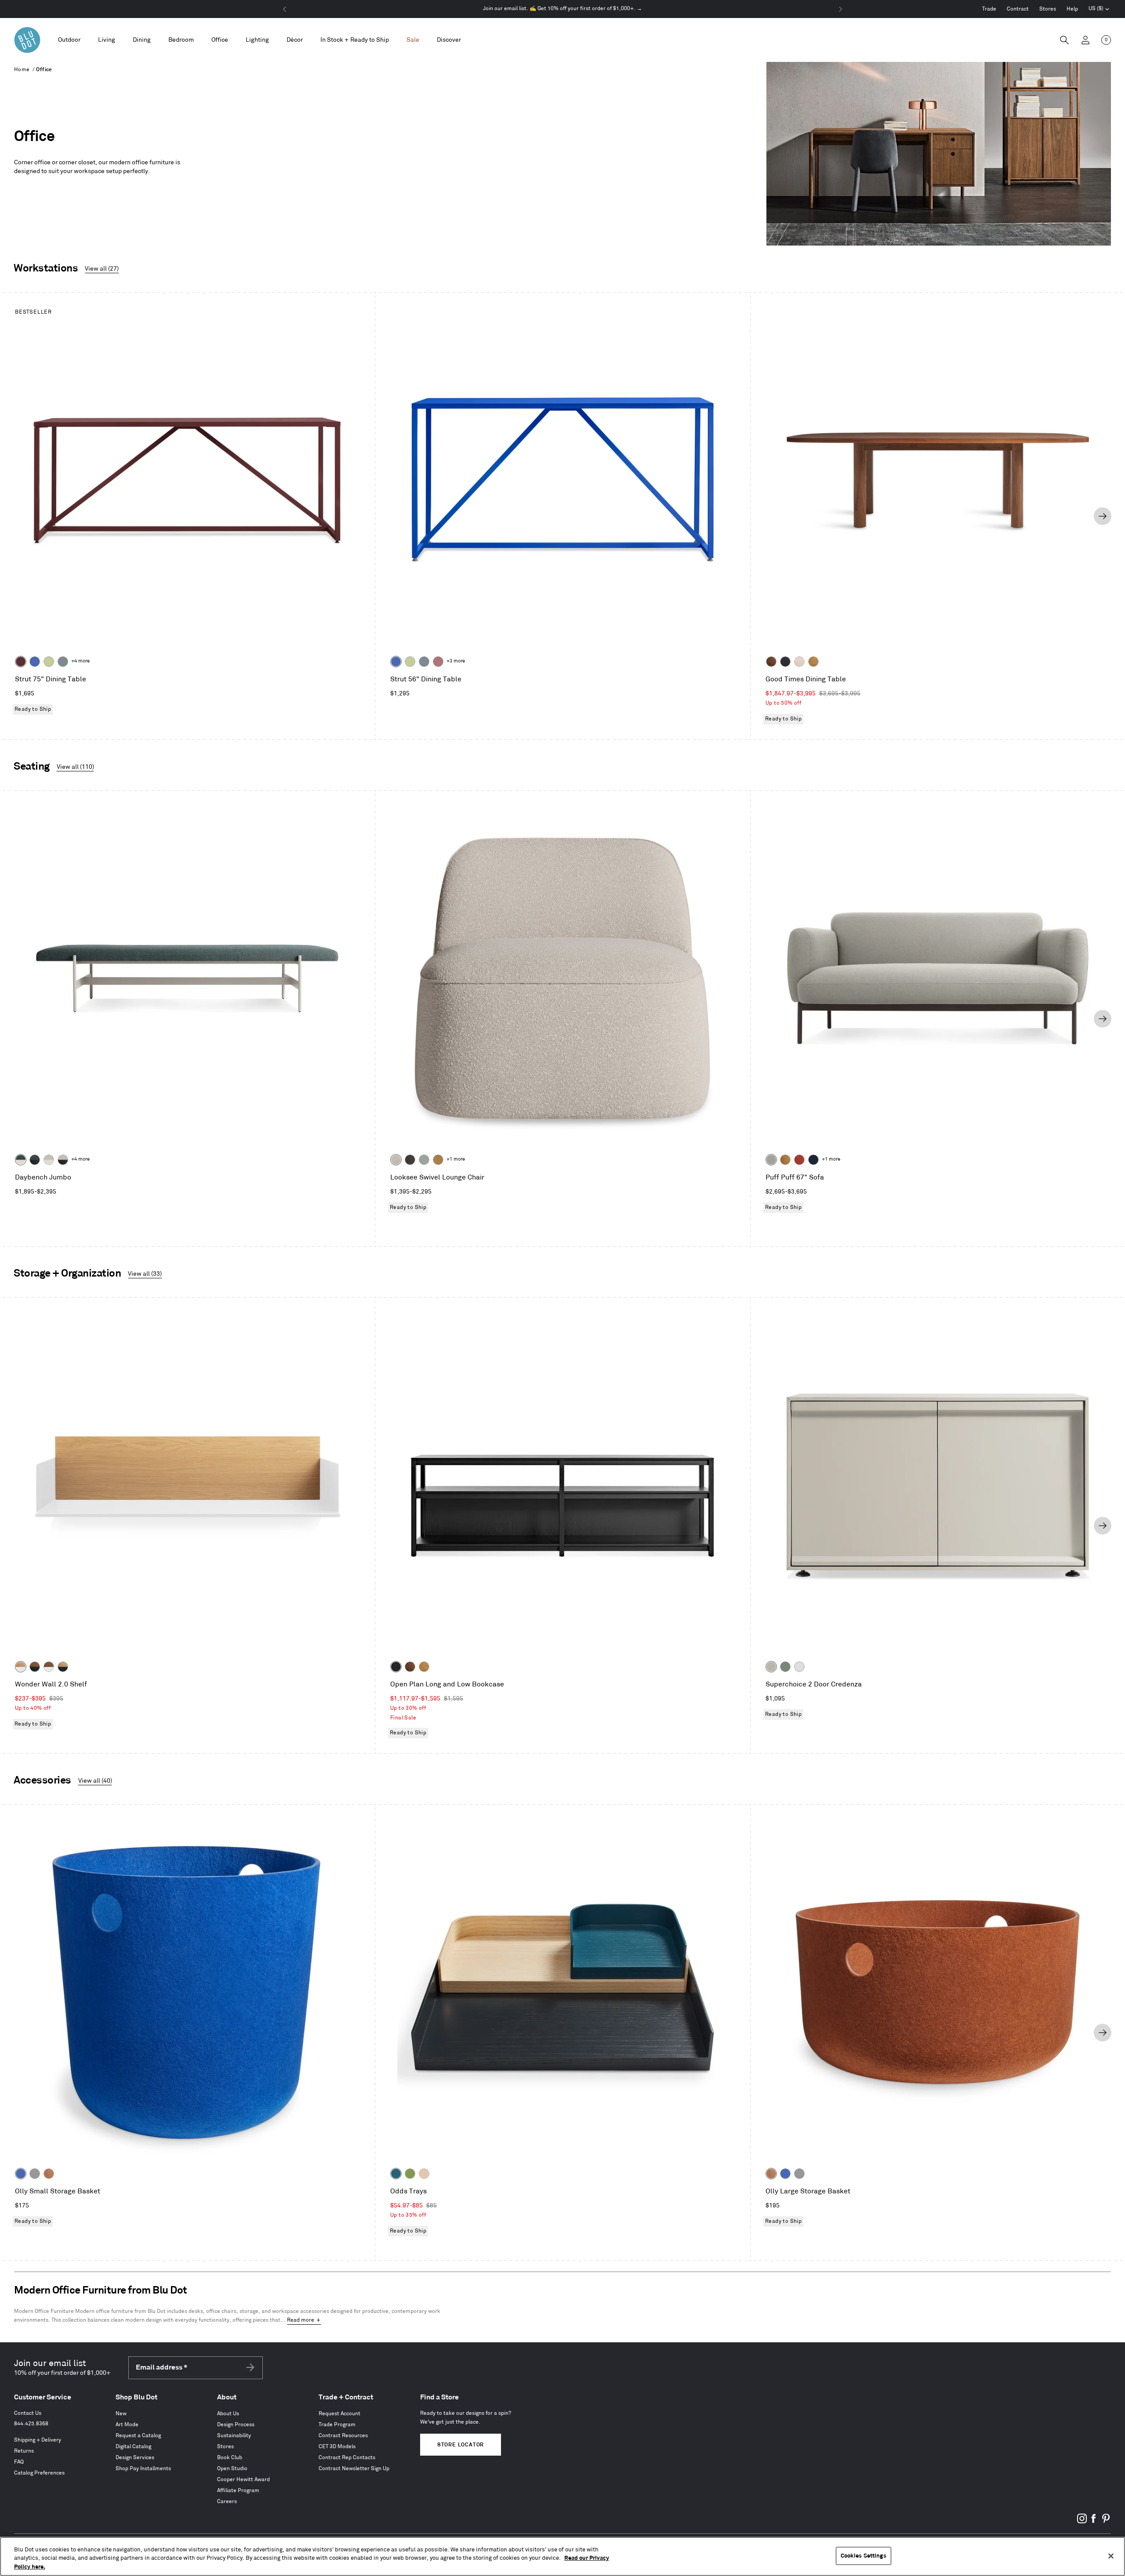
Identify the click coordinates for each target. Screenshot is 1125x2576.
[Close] (1111, 2556)
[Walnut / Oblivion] (35, 1667)
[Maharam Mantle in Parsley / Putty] (21, 1160)
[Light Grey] (35, 2174)
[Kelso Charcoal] (410, 1160)
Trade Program (337, 2425)
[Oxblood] (21, 662)
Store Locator (461, 2445)
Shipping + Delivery (38, 2440)
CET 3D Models (337, 2447)
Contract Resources (343, 2436)
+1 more (456, 1159)
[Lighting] (257, 40)
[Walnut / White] (49, 1667)
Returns (24, 2451)
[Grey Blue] (63, 662)
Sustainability (234, 2436)
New (121, 2414)
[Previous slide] (22, 516)
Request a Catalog (138, 2436)
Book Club (230, 2458)
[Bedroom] (181, 40)
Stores (1048, 9)
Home (22, 70)
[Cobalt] (35, 662)
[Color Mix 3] (424, 2174)
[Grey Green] (785, 1667)
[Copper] (49, 2174)
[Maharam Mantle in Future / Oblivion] (63, 1160)
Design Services (135, 2458)
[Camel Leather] (438, 1160)
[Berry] (438, 662)
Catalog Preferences (39, 2473)
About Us (228, 2414)
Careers (227, 2502)
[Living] (107, 40)
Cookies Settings (864, 2555)
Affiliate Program (238, 2491)
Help (1072, 9)
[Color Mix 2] (396, 2174)
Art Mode (127, 2425)
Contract (1018, 9)
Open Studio (232, 2469)
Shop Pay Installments (143, 2469)
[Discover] (449, 40)
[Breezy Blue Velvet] (424, 1160)
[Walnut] (771, 662)
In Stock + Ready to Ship (355, 40)
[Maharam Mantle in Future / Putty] (49, 1160)
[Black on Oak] (396, 1667)
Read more (301, 2320)
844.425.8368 (31, 2424)
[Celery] (49, 662)
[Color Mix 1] (410, 2174)
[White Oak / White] (21, 1667)
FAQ (19, 2462)
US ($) (1099, 10)
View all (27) (102, 269)
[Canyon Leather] (785, 1160)
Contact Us (28, 2413)
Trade (989, 9)
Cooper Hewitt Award (243, 2480)
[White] (799, 1667)
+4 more (80, 661)
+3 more (456, 661)
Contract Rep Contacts (347, 2458)
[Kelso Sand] (396, 1160)
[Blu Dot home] (27, 40)
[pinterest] (1106, 2522)
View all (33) (145, 1274)
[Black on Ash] (785, 662)
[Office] (220, 40)
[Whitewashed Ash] (799, 662)
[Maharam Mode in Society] (813, 1160)
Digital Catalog (133, 2447)
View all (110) (75, 767)
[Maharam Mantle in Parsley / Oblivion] (35, 1160)
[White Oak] (813, 662)
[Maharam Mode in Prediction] (771, 1160)
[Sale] (413, 40)
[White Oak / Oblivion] (63, 1667)
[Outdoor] (69, 40)
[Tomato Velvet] (799, 1160)
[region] (562, 2556)
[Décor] (295, 40)
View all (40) (95, 1781)
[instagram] (1082, 2522)
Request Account (339, 2414)
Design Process (236, 2425)
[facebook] (1094, 2522)
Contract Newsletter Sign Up (354, 2469)
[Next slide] (1103, 516)
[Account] (1085, 40)
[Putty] (771, 1667)
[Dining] (142, 40)
